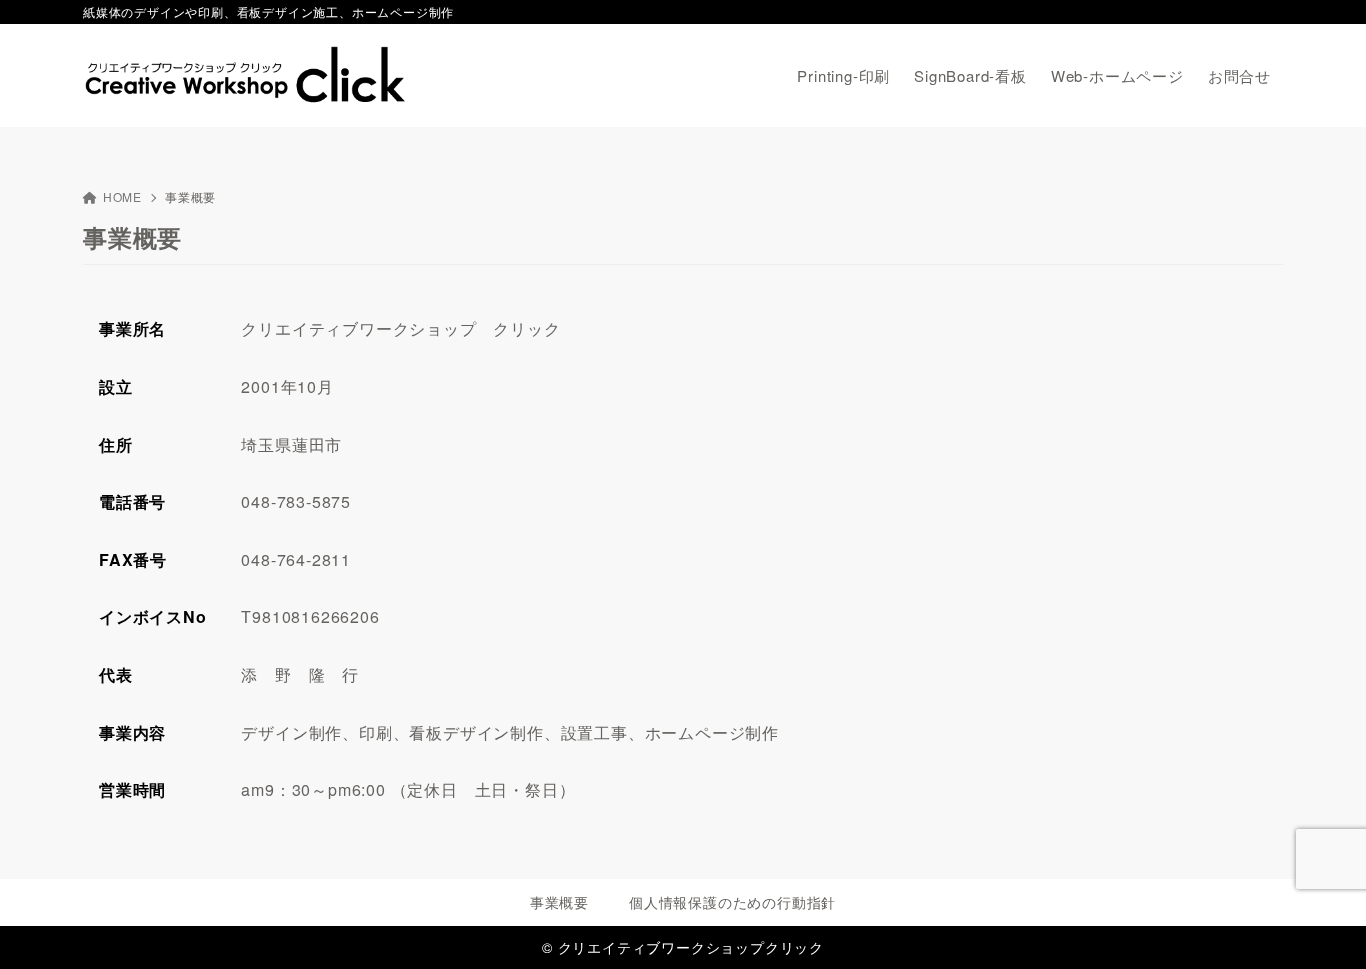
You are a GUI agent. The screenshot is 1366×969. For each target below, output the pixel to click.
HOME (122, 196)
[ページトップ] (1321, 924)
